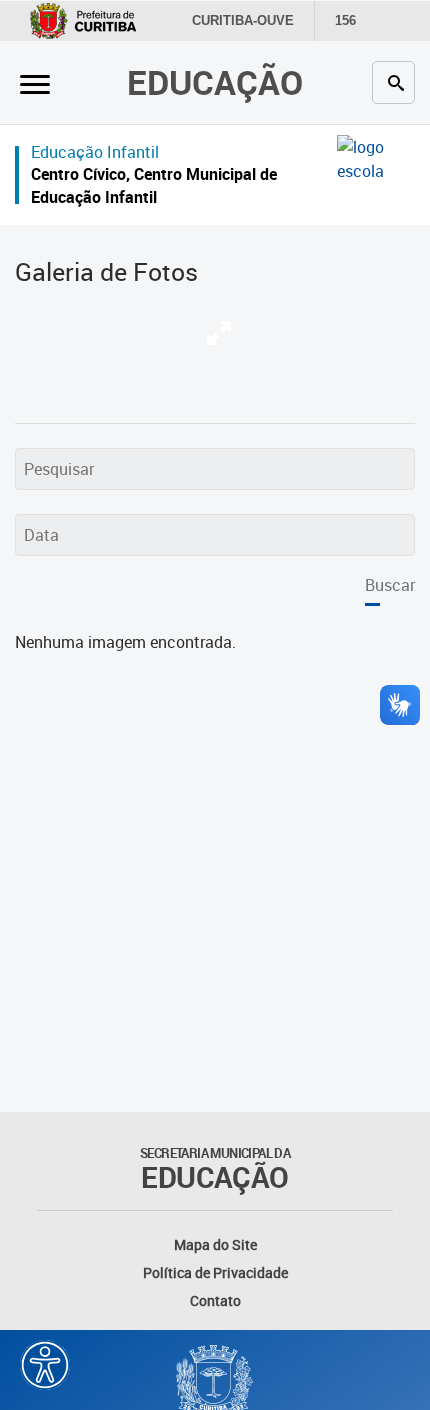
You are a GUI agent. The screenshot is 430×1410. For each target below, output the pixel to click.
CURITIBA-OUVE (243, 20)
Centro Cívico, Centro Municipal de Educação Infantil (154, 185)
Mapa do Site (215, 1244)
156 (345, 20)
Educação (215, 82)
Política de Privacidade (215, 1272)
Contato (215, 1300)
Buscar (390, 585)
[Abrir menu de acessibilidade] (45, 1365)
